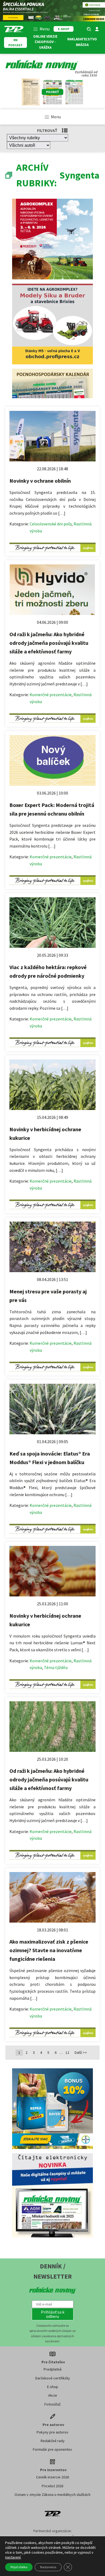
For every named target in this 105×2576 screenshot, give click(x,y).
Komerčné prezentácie (51, 695)
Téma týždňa (56, 1667)
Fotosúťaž (52, 2404)
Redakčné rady (53, 2441)
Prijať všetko (19, 2567)
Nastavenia (48, 2567)
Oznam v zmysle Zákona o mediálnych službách (52, 2495)
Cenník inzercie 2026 (52, 2477)
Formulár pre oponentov (52, 2449)
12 (67, 2052)
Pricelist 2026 (52, 2486)
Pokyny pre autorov (52, 2432)
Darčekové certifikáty (53, 2378)
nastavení (13, 2557)
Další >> (81, 2052)
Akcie (53, 2395)
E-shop (53, 2387)
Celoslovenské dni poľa (51, 524)
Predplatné (53, 2369)
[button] (53, 2314)
